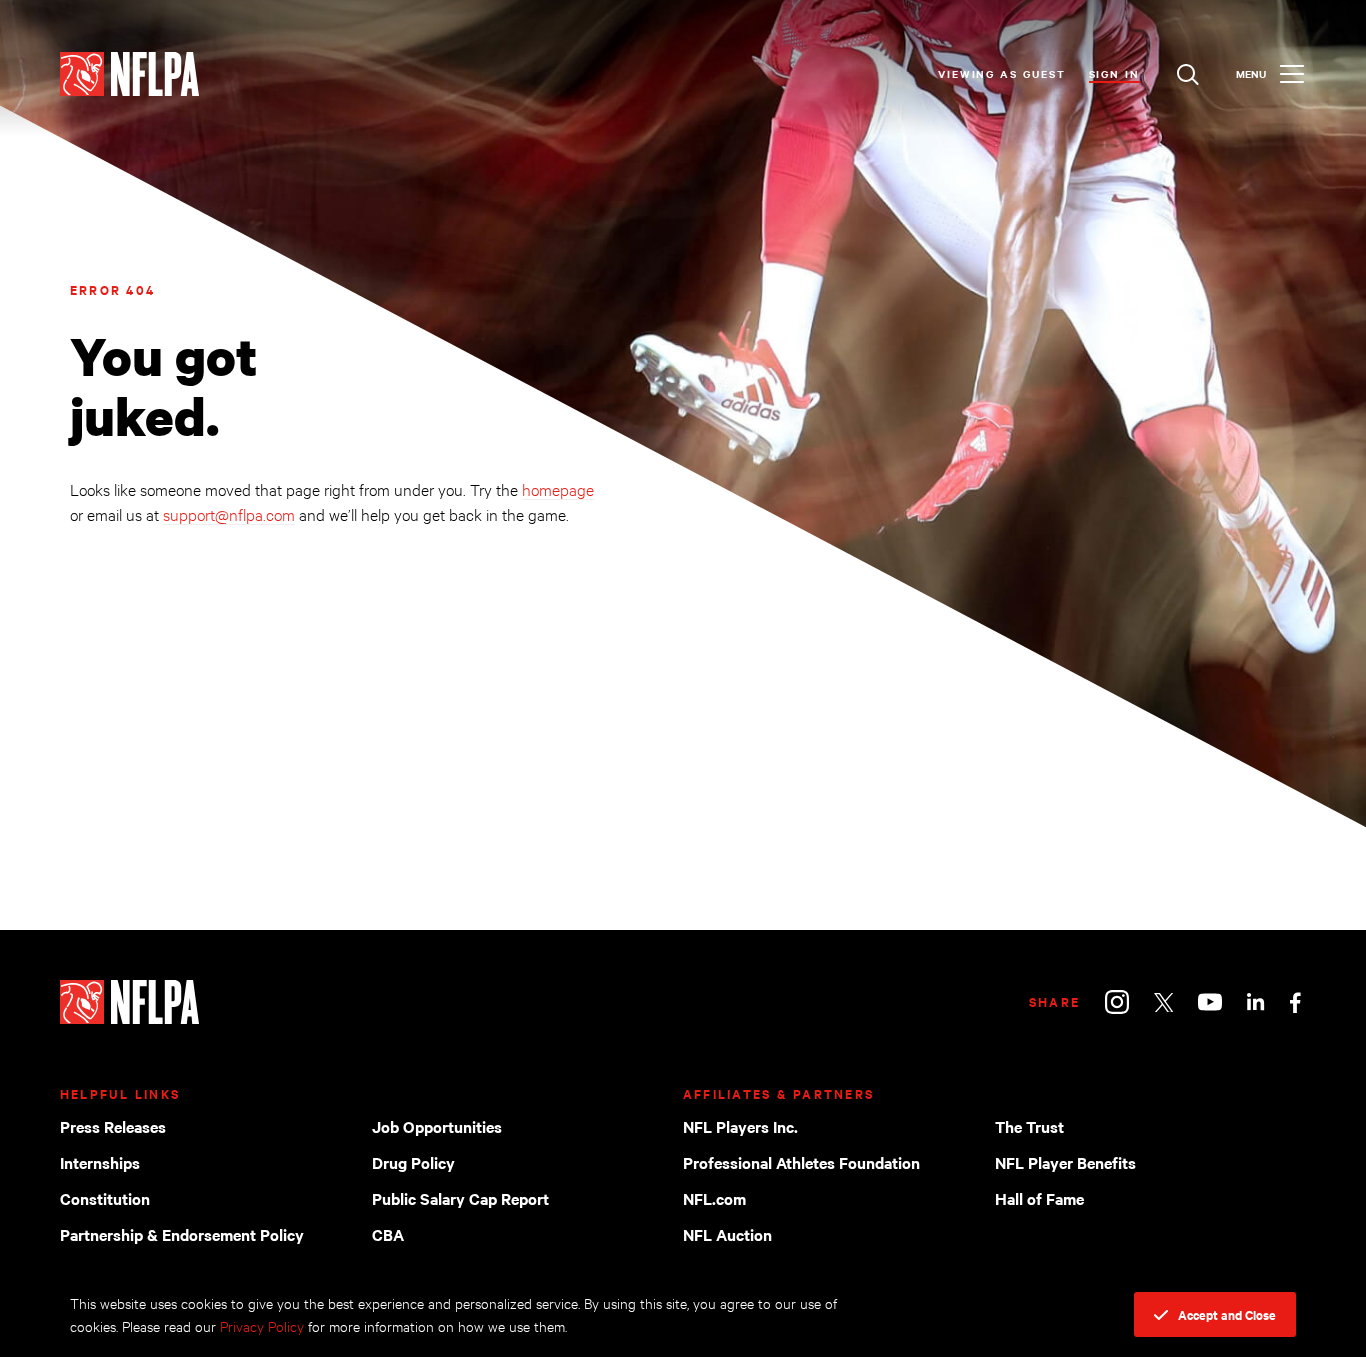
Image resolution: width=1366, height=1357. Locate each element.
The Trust (1029, 1126)
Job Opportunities (437, 1126)
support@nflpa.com (229, 513)
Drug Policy (413, 1162)
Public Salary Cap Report (460, 1198)
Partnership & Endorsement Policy (182, 1234)
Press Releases (113, 1126)
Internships (100, 1162)
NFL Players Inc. (740, 1126)
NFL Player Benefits (1065, 1162)
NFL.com (714, 1198)
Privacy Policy (262, 1325)
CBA (388, 1234)
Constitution (105, 1198)
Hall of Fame (1039, 1198)
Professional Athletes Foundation (801, 1162)
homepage (558, 488)
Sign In (1114, 73)
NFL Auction (727, 1234)
